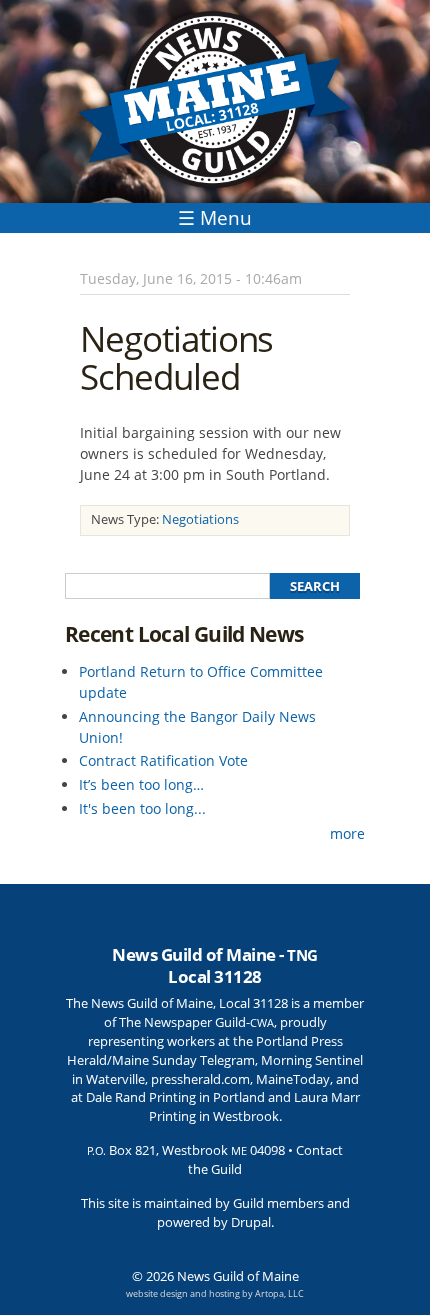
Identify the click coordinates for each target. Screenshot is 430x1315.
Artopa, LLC (279, 1293)
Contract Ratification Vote (163, 760)
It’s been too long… (141, 784)
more (347, 833)
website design (157, 1293)
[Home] (215, 101)
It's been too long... (142, 808)
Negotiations (200, 519)
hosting (224, 1293)
